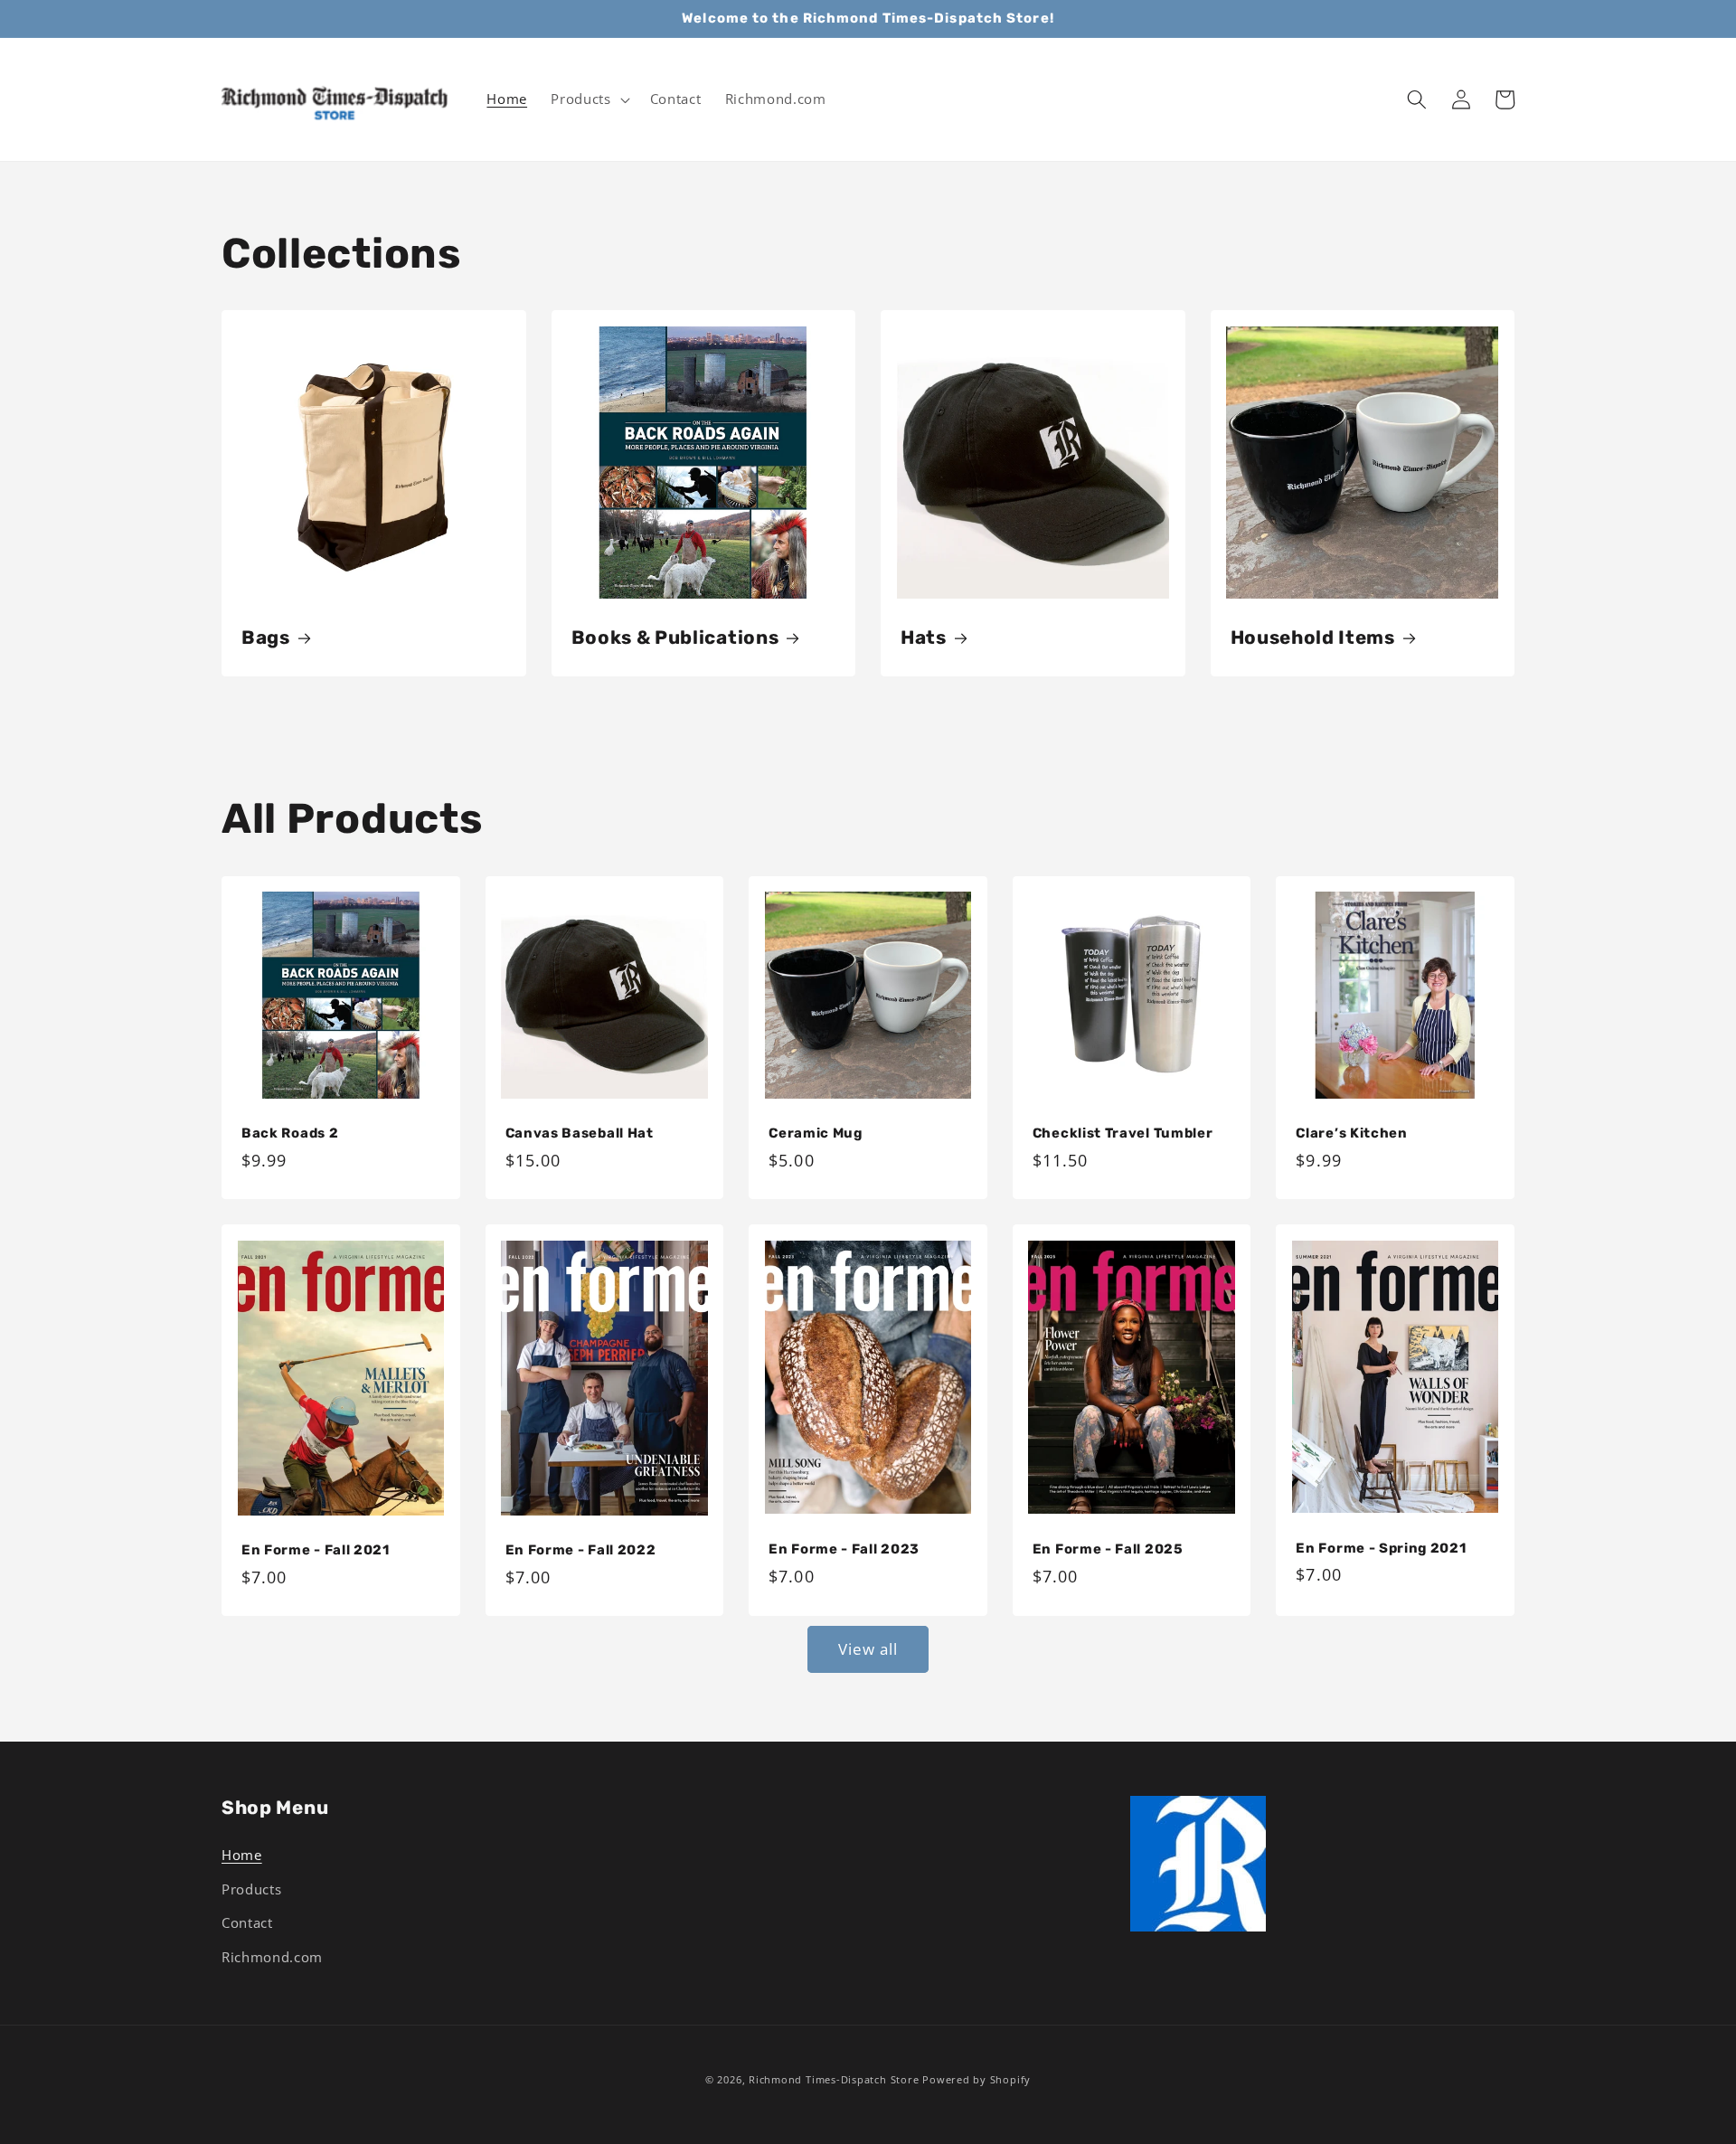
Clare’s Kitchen (1351, 1133)
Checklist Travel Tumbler (1123, 1133)
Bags (266, 638)
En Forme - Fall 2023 (844, 1549)
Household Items (1313, 638)
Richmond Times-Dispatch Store (834, 2079)
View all (868, 1649)
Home (242, 1855)
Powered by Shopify (976, 2079)
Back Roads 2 (290, 1133)
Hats (924, 638)
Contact (247, 1923)
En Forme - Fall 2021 (316, 1550)
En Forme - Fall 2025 (1108, 1549)
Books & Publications (675, 638)
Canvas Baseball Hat (580, 1133)
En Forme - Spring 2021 (1381, 1548)
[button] (588, 99)
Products (251, 1889)
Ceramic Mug (816, 1133)
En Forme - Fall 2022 (581, 1550)
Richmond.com (272, 1957)
